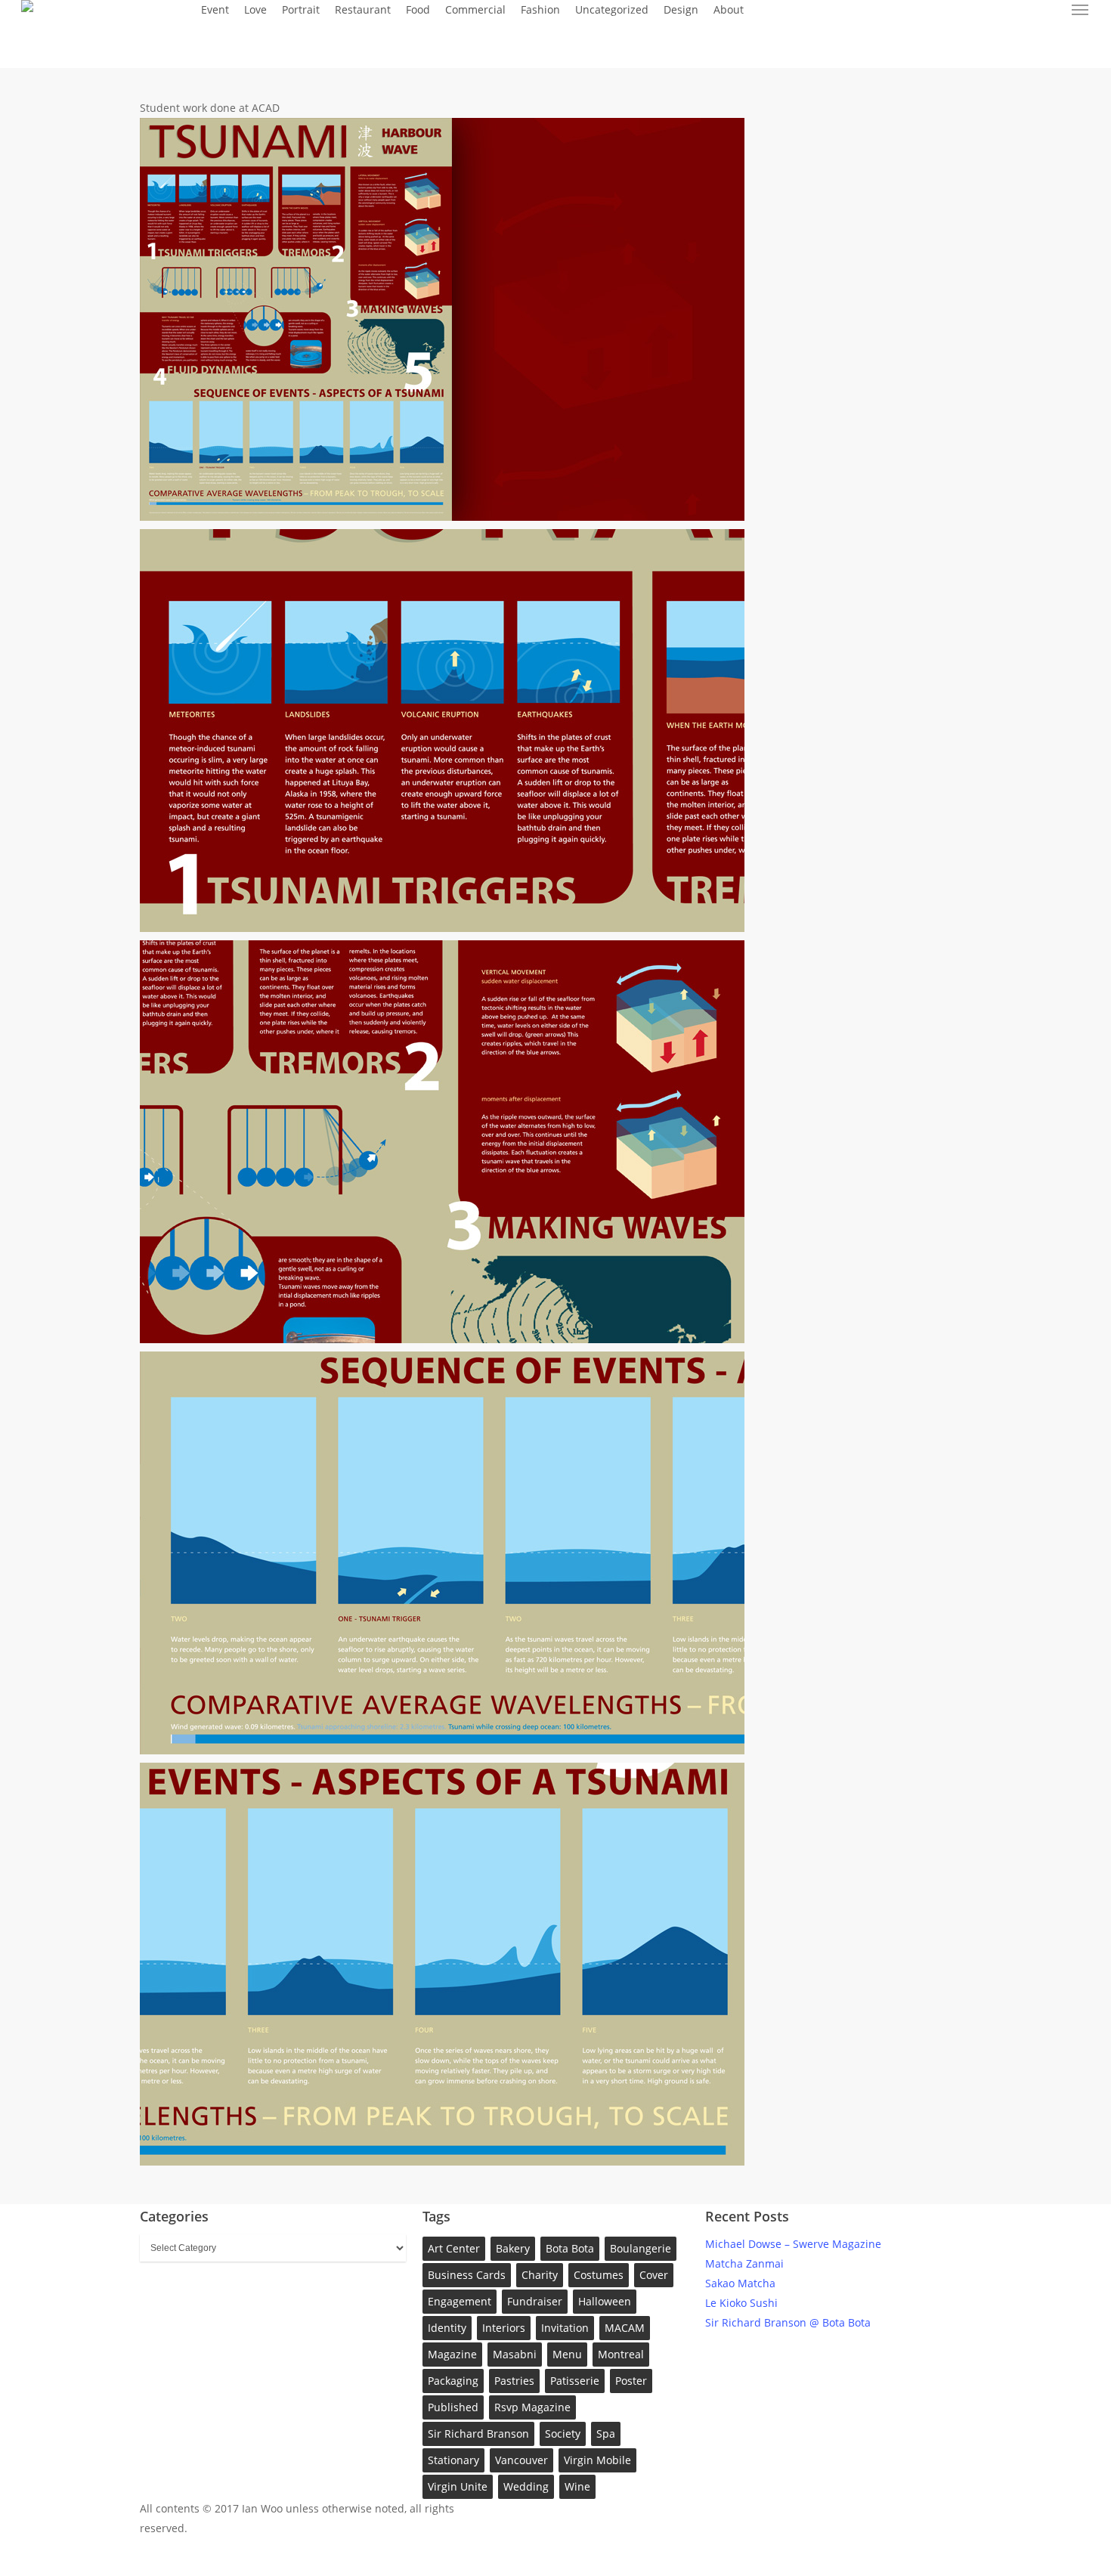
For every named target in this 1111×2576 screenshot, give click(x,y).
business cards (467, 2275)
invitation (565, 2328)
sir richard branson (478, 2434)
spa (606, 2434)
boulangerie (641, 2248)
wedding (526, 2486)
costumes (599, 2275)
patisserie (575, 2381)
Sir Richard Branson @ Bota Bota (788, 2322)
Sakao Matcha (740, 2283)
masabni (515, 2354)
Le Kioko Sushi (741, 2303)
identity (447, 2328)
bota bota (570, 2248)
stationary (453, 2460)
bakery (513, 2248)
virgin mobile (597, 2460)
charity (540, 2275)
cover (654, 2275)
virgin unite (458, 2486)
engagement (460, 2301)
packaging (453, 2381)
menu (567, 2354)
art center (454, 2248)
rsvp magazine (532, 2407)
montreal (621, 2354)
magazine (452, 2354)
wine (577, 2486)
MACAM (625, 2328)
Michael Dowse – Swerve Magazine (793, 2244)
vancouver (521, 2460)
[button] (1081, 10)
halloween (605, 2301)
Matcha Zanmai (744, 2263)
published (453, 2407)
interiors (504, 2328)
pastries (514, 2381)
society (563, 2434)
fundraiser (535, 2301)
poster (631, 2381)
